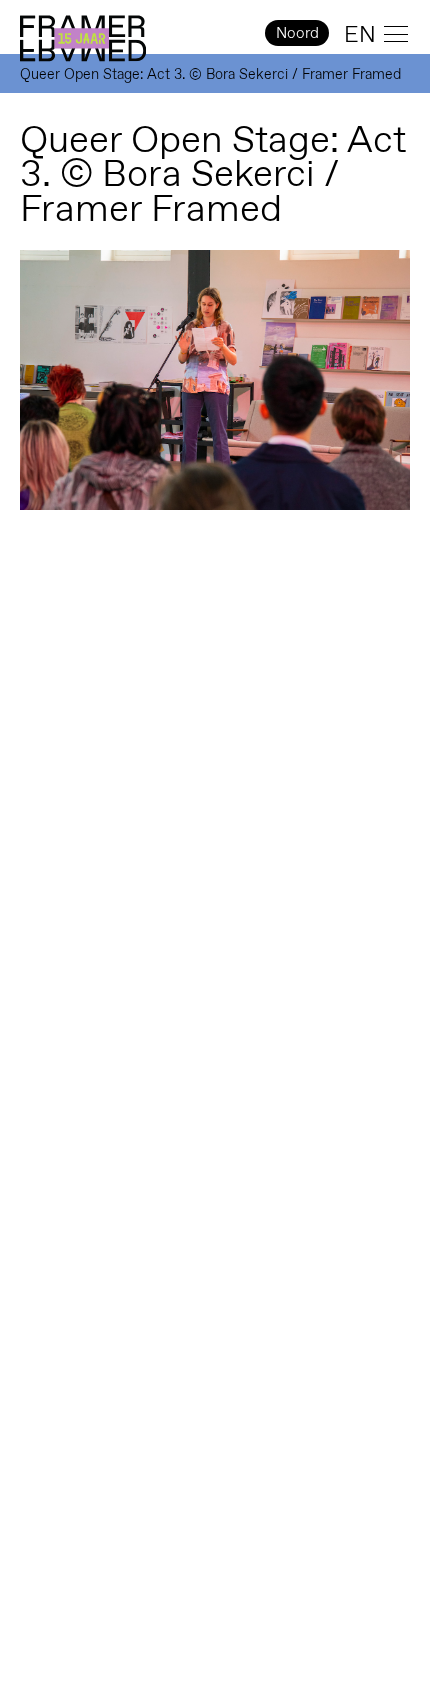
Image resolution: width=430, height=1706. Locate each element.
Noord (297, 32)
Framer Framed (83, 39)
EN (360, 34)
